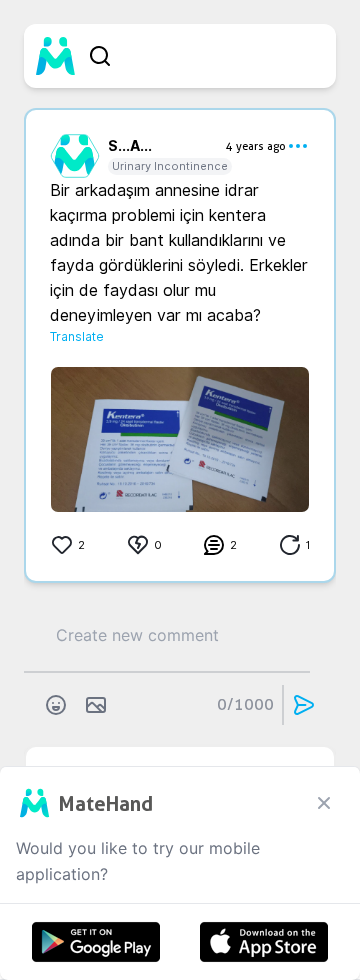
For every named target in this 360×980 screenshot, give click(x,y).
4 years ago (256, 146)
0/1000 (245, 704)
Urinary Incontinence (170, 166)
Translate (77, 336)
